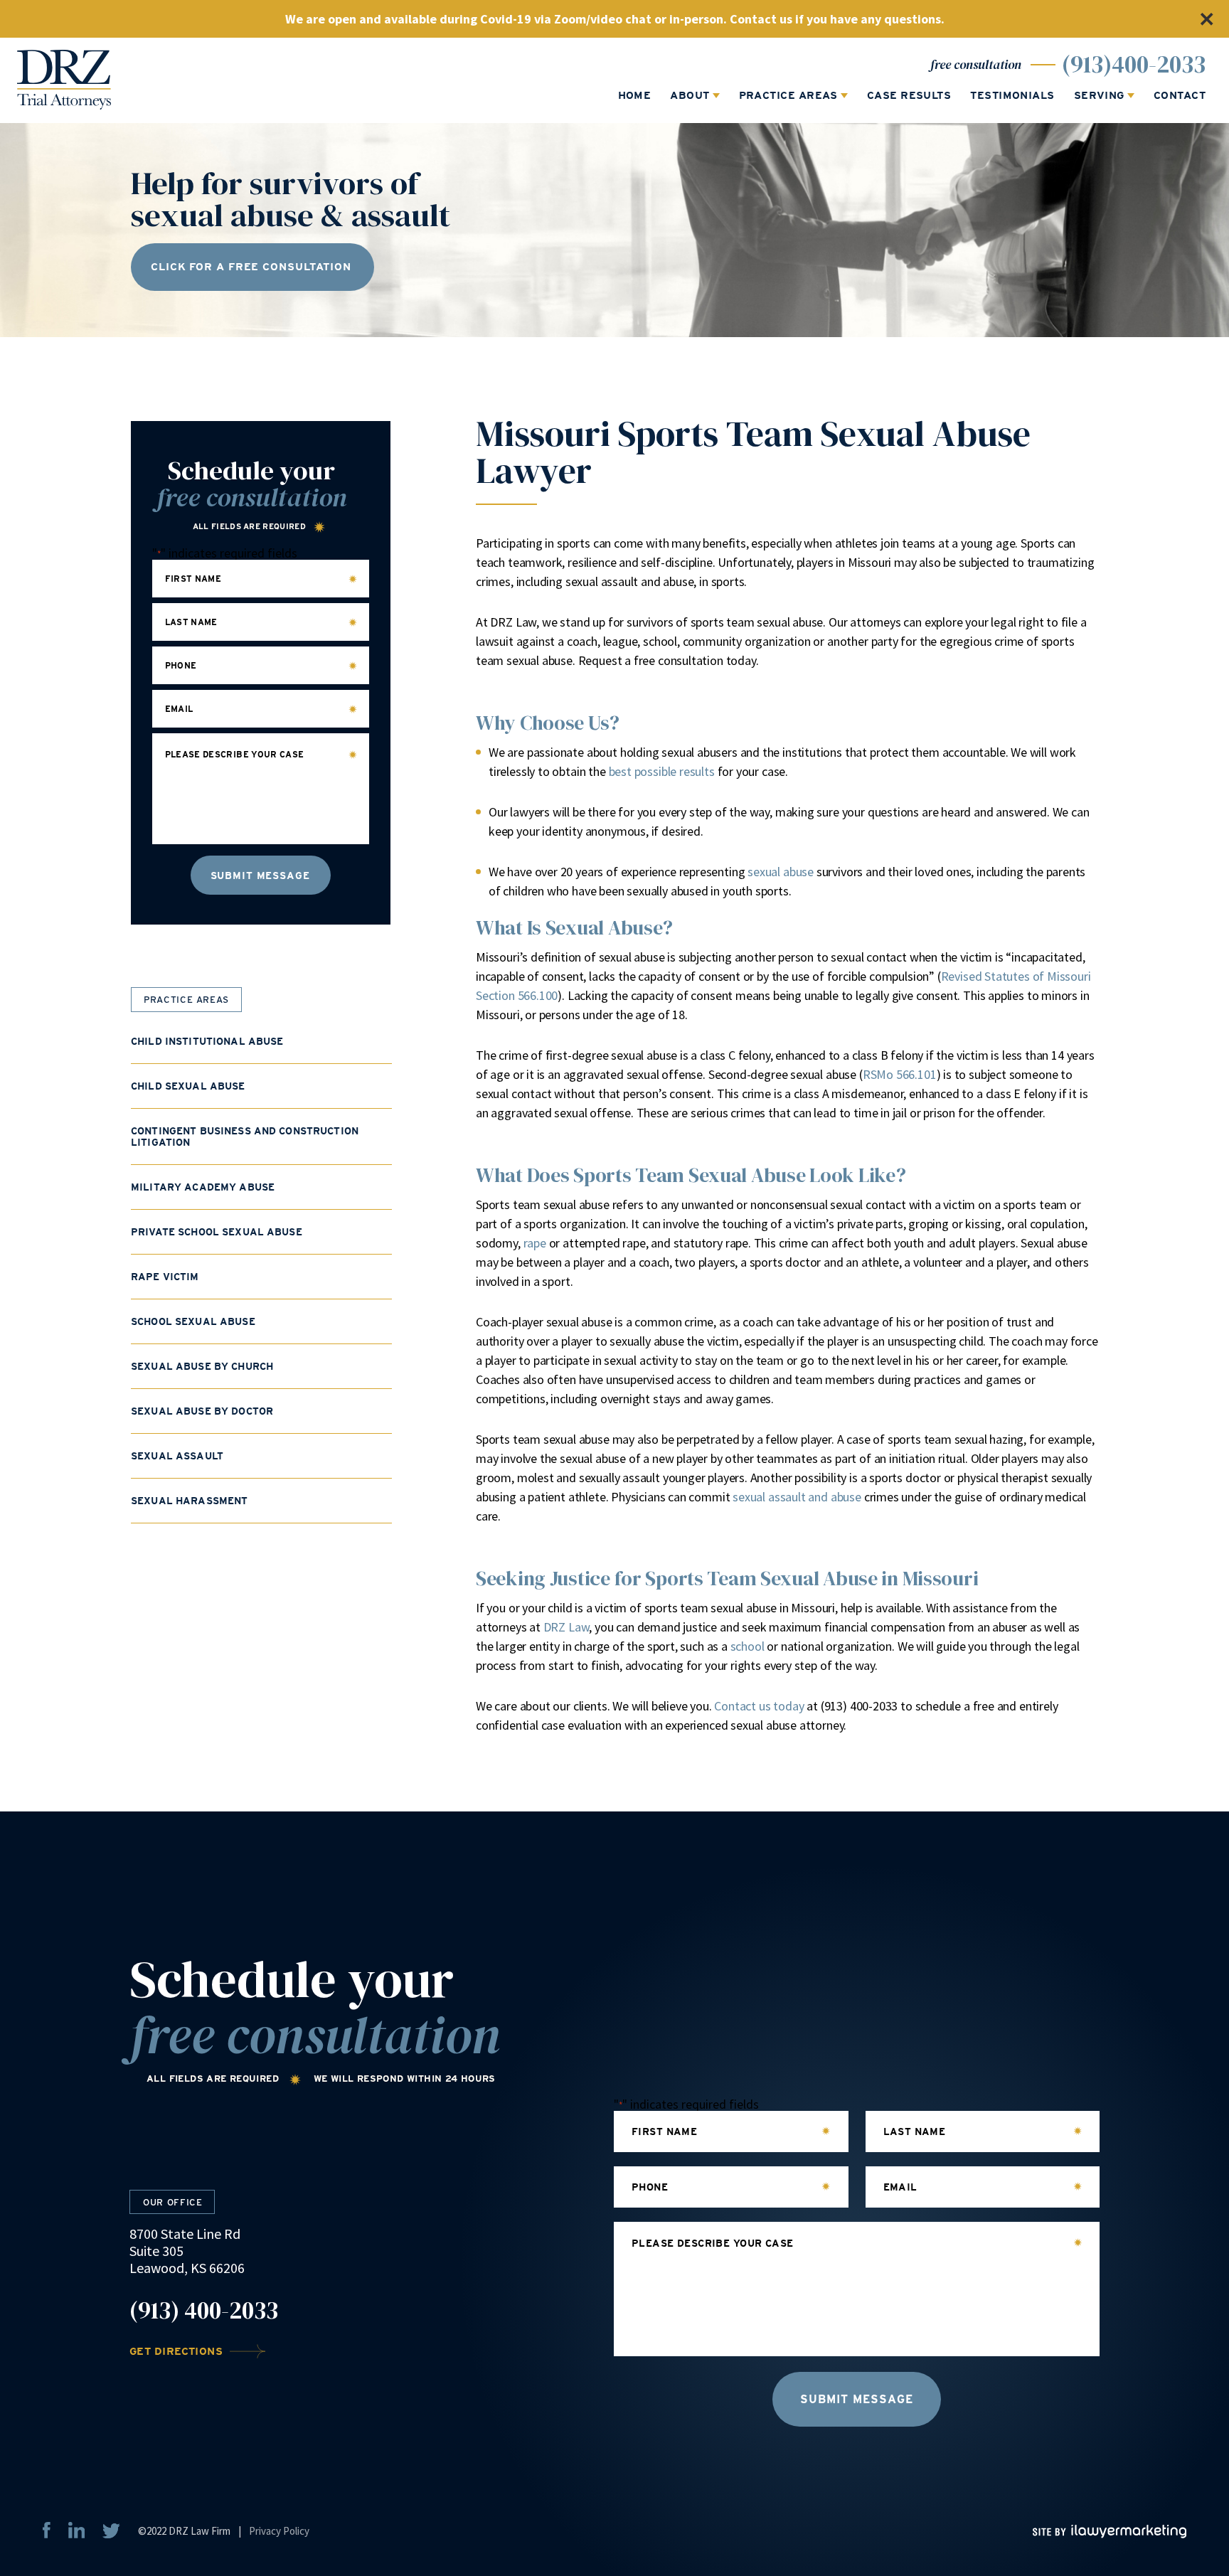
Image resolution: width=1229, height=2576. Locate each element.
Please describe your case (235, 755)
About (690, 96)
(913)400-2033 (1134, 64)
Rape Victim (165, 1277)
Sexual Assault (177, 1456)
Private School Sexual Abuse (217, 1232)
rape (535, 1243)
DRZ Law (566, 1627)
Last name (191, 622)
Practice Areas (788, 96)
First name (193, 579)
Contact (1180, 96)
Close (1206, 19)
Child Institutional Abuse (207, 1041)
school (747, 1646)
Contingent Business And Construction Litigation (245, 1137)
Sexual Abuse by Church (202, 1366)
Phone (181, 666)
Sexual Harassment (189, 1501)
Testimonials (1012, 96)
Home (635, 96)
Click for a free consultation (251, 267)
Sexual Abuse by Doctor (202, 1411)
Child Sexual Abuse (188, 1086)
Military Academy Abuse (203, 1187)
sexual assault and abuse (797, 1497)
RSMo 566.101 (900, 1074)
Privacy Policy (279, 2531)
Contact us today (759, 1706)
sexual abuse (781, 872)
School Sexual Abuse (193, 1321)
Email (179, 709)
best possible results (662, 771)
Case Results (909, 96)
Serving (1099, 96)
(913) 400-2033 (204, 2311)
